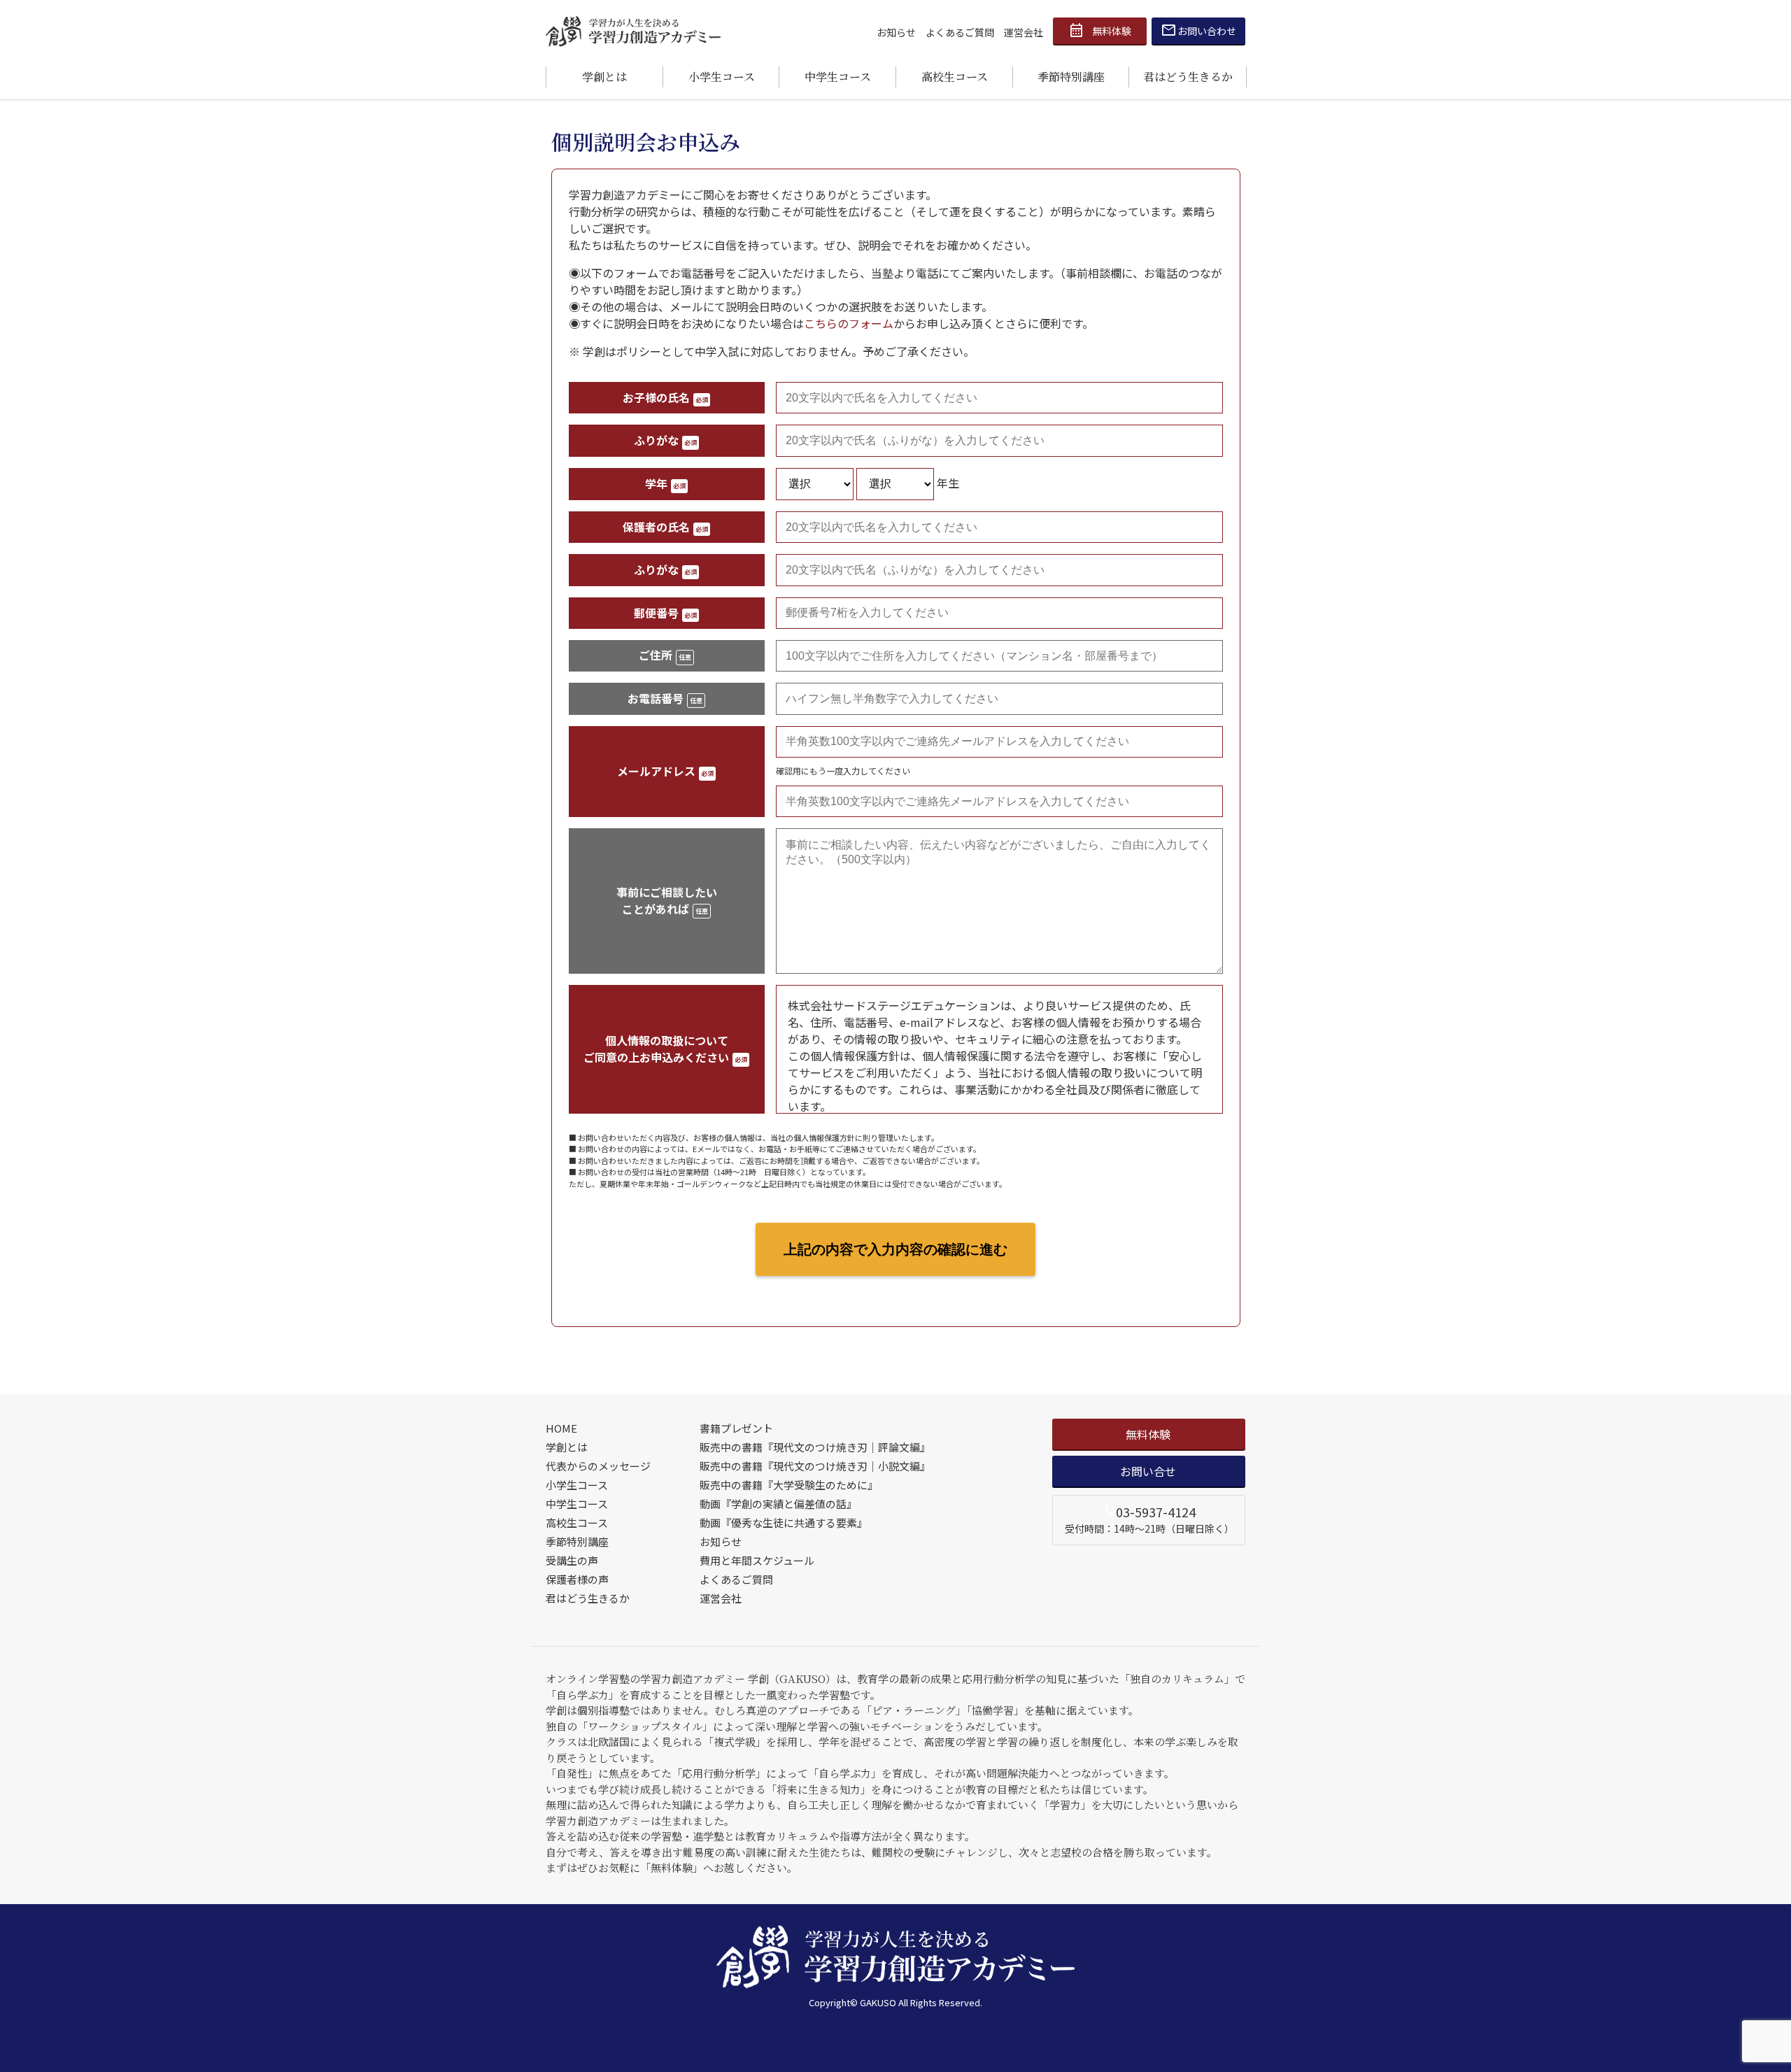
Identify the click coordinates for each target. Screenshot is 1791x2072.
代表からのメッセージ (598, 1466)
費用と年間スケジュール (757, 1560)
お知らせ (896, 32)
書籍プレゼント (736, 1428)
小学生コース (722, 77)
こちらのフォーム (849, 323)
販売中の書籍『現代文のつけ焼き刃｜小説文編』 (815, 1466)
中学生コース (838, 77)
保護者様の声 (577, 1579)
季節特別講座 (1071, 77)
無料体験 (1100, 31)
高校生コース (955, 77)
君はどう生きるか (1188, 77)
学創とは (604, 77)
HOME (561, 1428)
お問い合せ (1148, 1471)
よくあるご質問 (960, 32)
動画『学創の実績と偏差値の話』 (778, 1504)
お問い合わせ (1199, 31)
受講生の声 (572, 1560)
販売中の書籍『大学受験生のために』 (789, 1485)
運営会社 (1024, 32)
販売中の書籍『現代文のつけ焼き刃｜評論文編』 (815, 1447)
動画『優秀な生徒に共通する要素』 (784, 1523)
